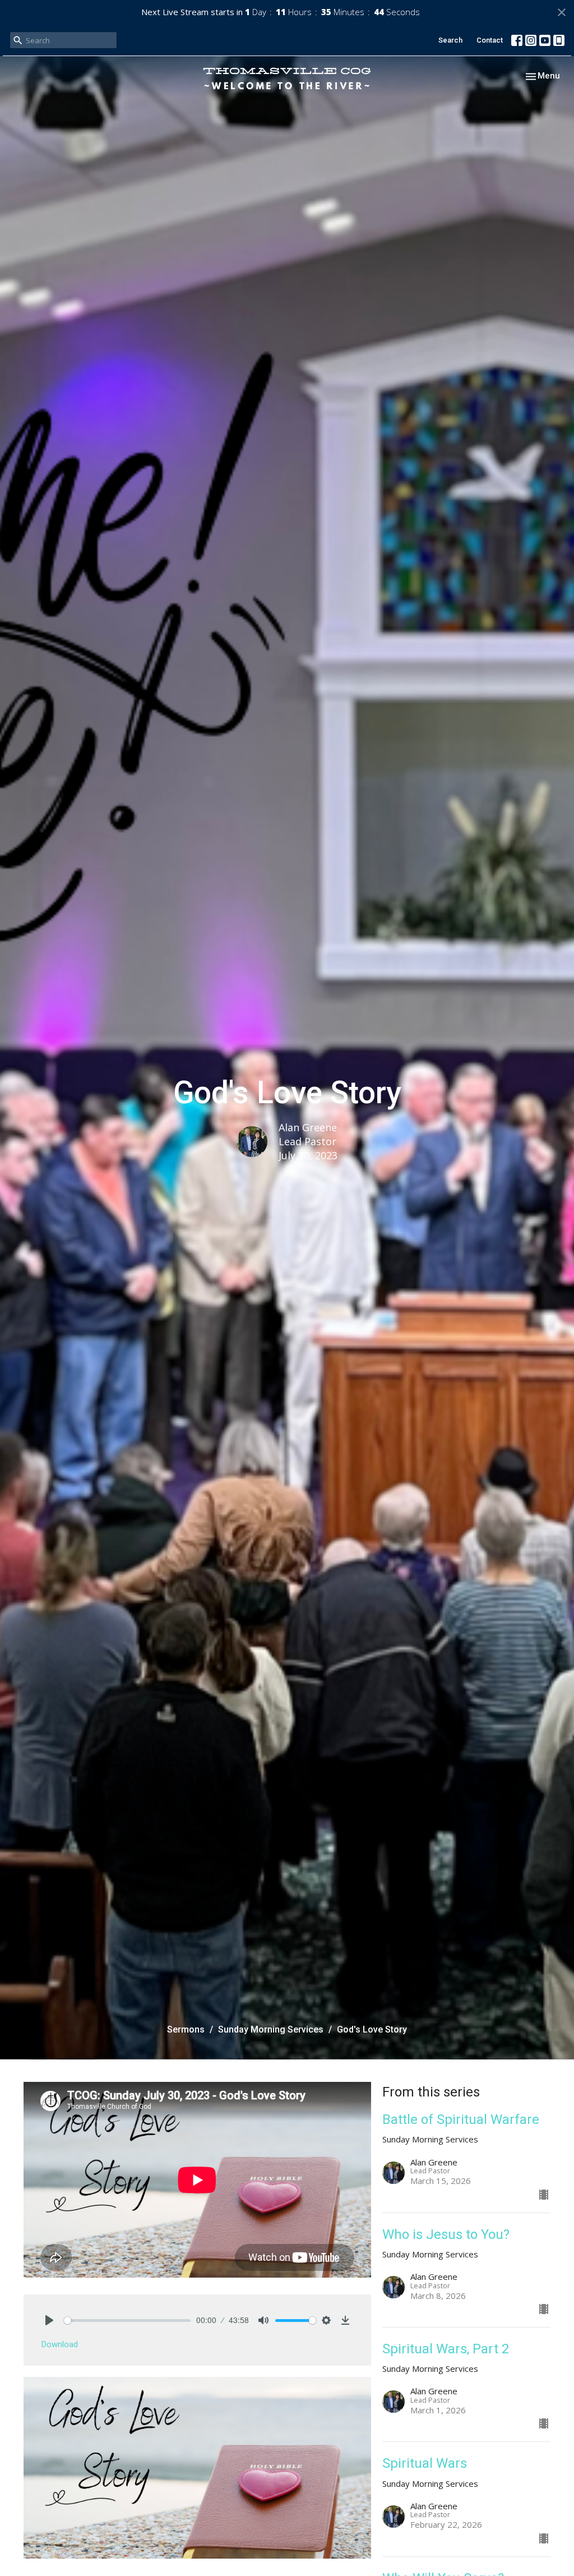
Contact (490, 40)
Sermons (186, 2029)
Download (60, 2344)
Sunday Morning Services (271, 2029)
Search (450, 40)
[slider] (127, 2321)
